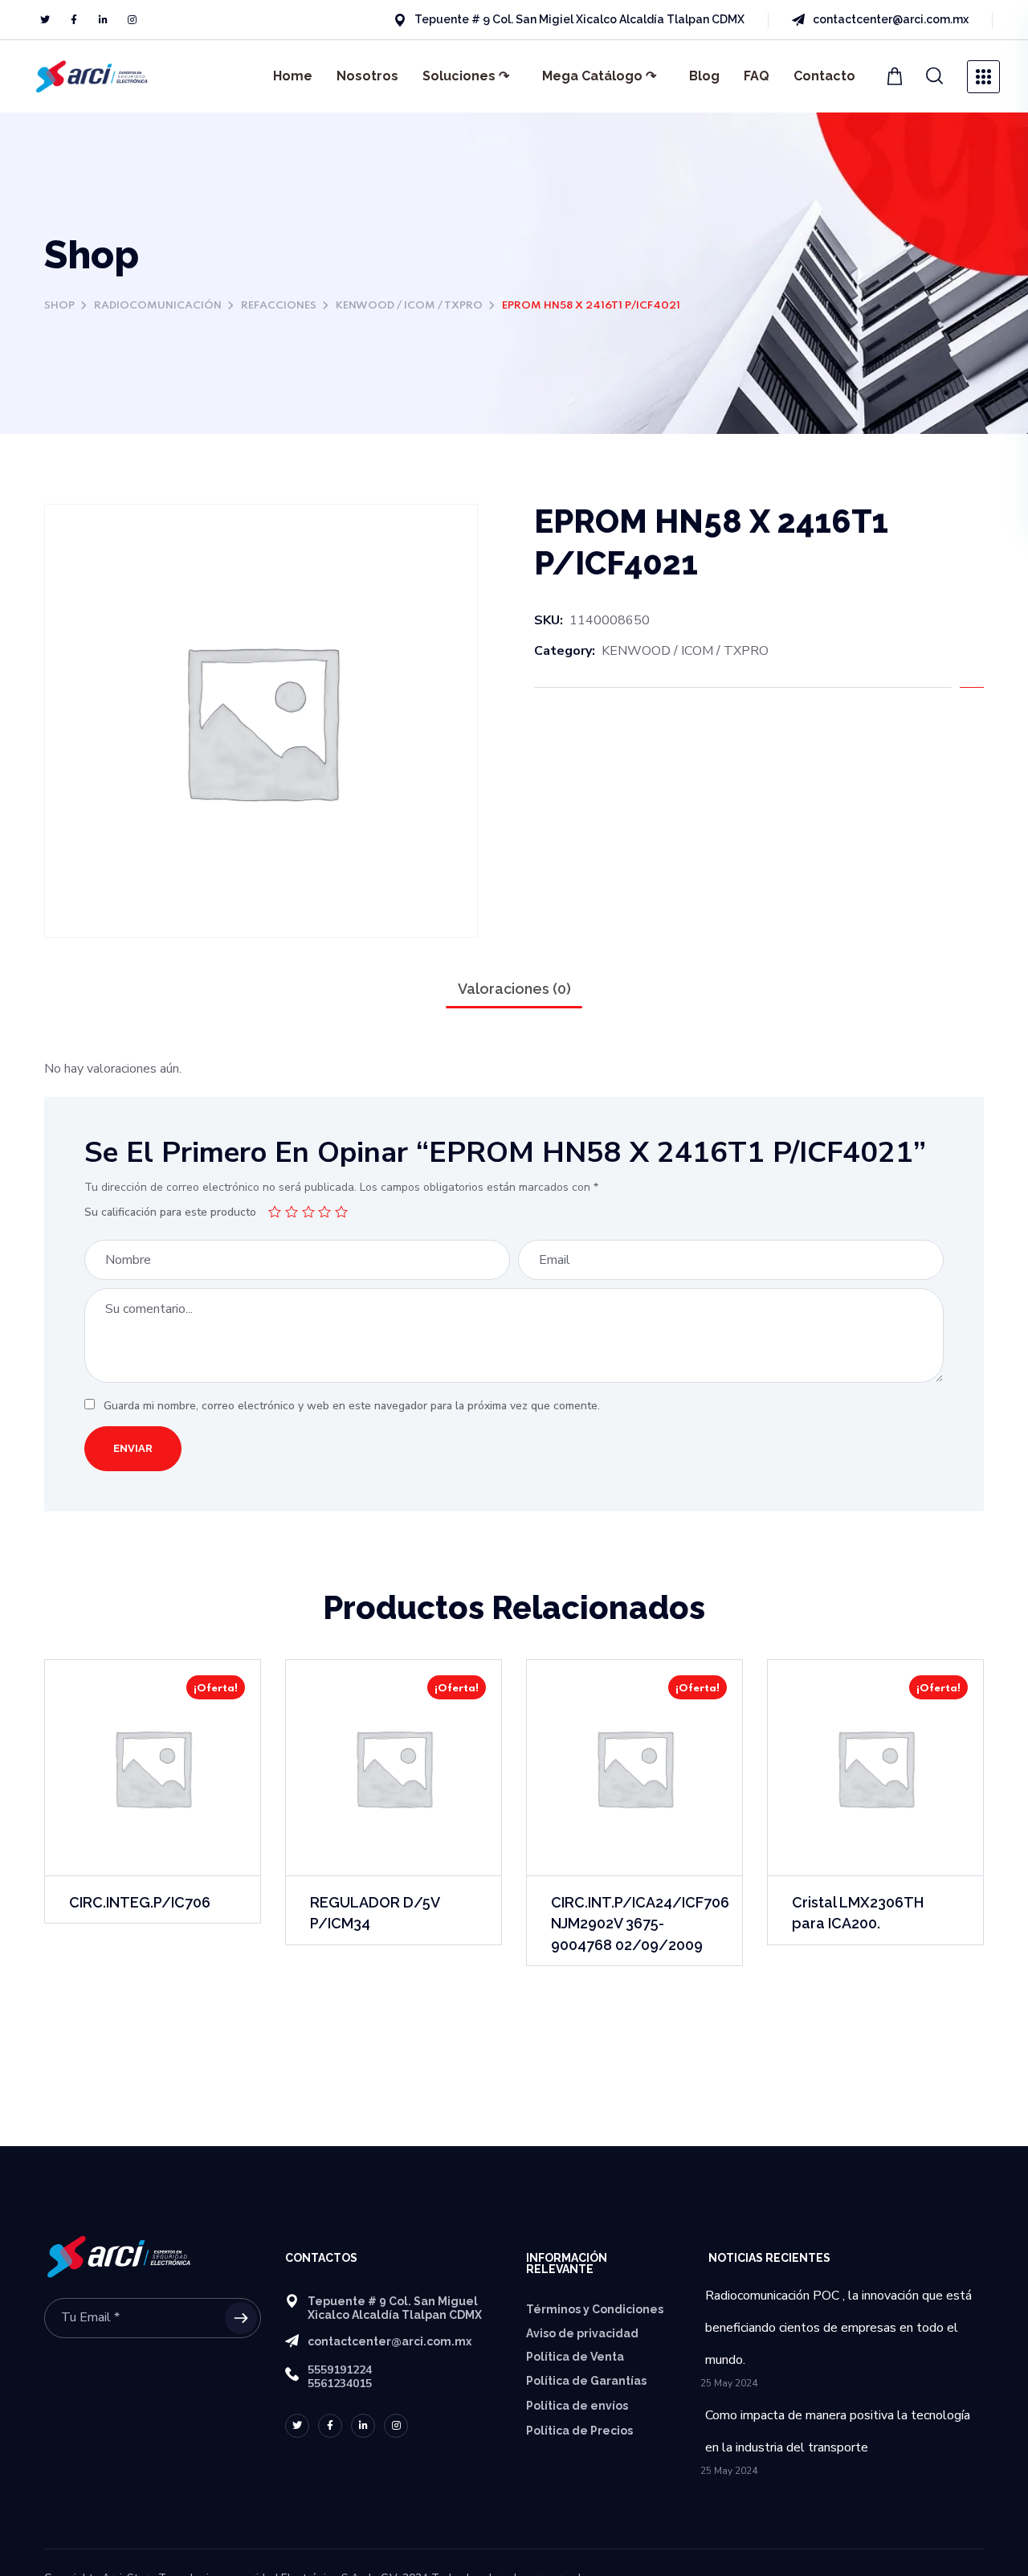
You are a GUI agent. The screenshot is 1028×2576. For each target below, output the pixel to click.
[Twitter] (45, 20)
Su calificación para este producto (170, 1212)
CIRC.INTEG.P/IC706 (140, 1902)
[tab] (514, 989)
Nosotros (367, 76)
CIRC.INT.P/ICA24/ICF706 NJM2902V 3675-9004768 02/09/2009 (640, 1923)
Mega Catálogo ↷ (599, 76)
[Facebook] (74, 20)
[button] (935, 76)
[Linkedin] (103, 20)
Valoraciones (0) (514, 989)
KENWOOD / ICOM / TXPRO (409, 306)
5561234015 (340, 2384)
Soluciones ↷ (466, 76)
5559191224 (340, 2370)
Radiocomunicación (158, 306)
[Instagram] (132, 20)
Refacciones (279, 306)
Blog (704, 76)
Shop (59, 306)
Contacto (824, 76)
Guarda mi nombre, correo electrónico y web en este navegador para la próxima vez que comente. (352, 1406)
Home (293, 76)
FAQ (757, 76)
